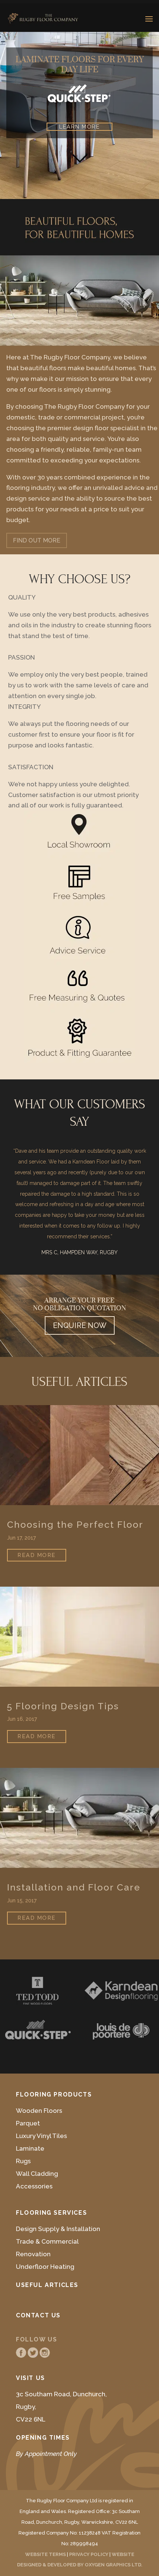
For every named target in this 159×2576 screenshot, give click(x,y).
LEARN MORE (79, 127)
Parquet (28, 2123)
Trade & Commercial (47, 2241)
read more (37, 1555)
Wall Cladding (37, 2174)
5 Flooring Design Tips (63, 1706)
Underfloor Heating (45, 2267)
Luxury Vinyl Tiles (41, 2136)
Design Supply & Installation (58, 2229)
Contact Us (38, 2315)
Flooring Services (51, 2213)
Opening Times (43, 2438)
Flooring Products (54, 2094)
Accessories (34, 2186)
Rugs (23, 2161)
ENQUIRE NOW (80, 1325)
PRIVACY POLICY (89, 2554)
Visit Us (31, 2378)
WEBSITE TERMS (45, 2554)
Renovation (33, 2254)
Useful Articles (47, 2285)
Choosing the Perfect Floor (75, 1525)
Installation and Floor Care (74, 1887)
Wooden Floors (39, 2111)
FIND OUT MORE (37, 540)
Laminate (30, 2148)
